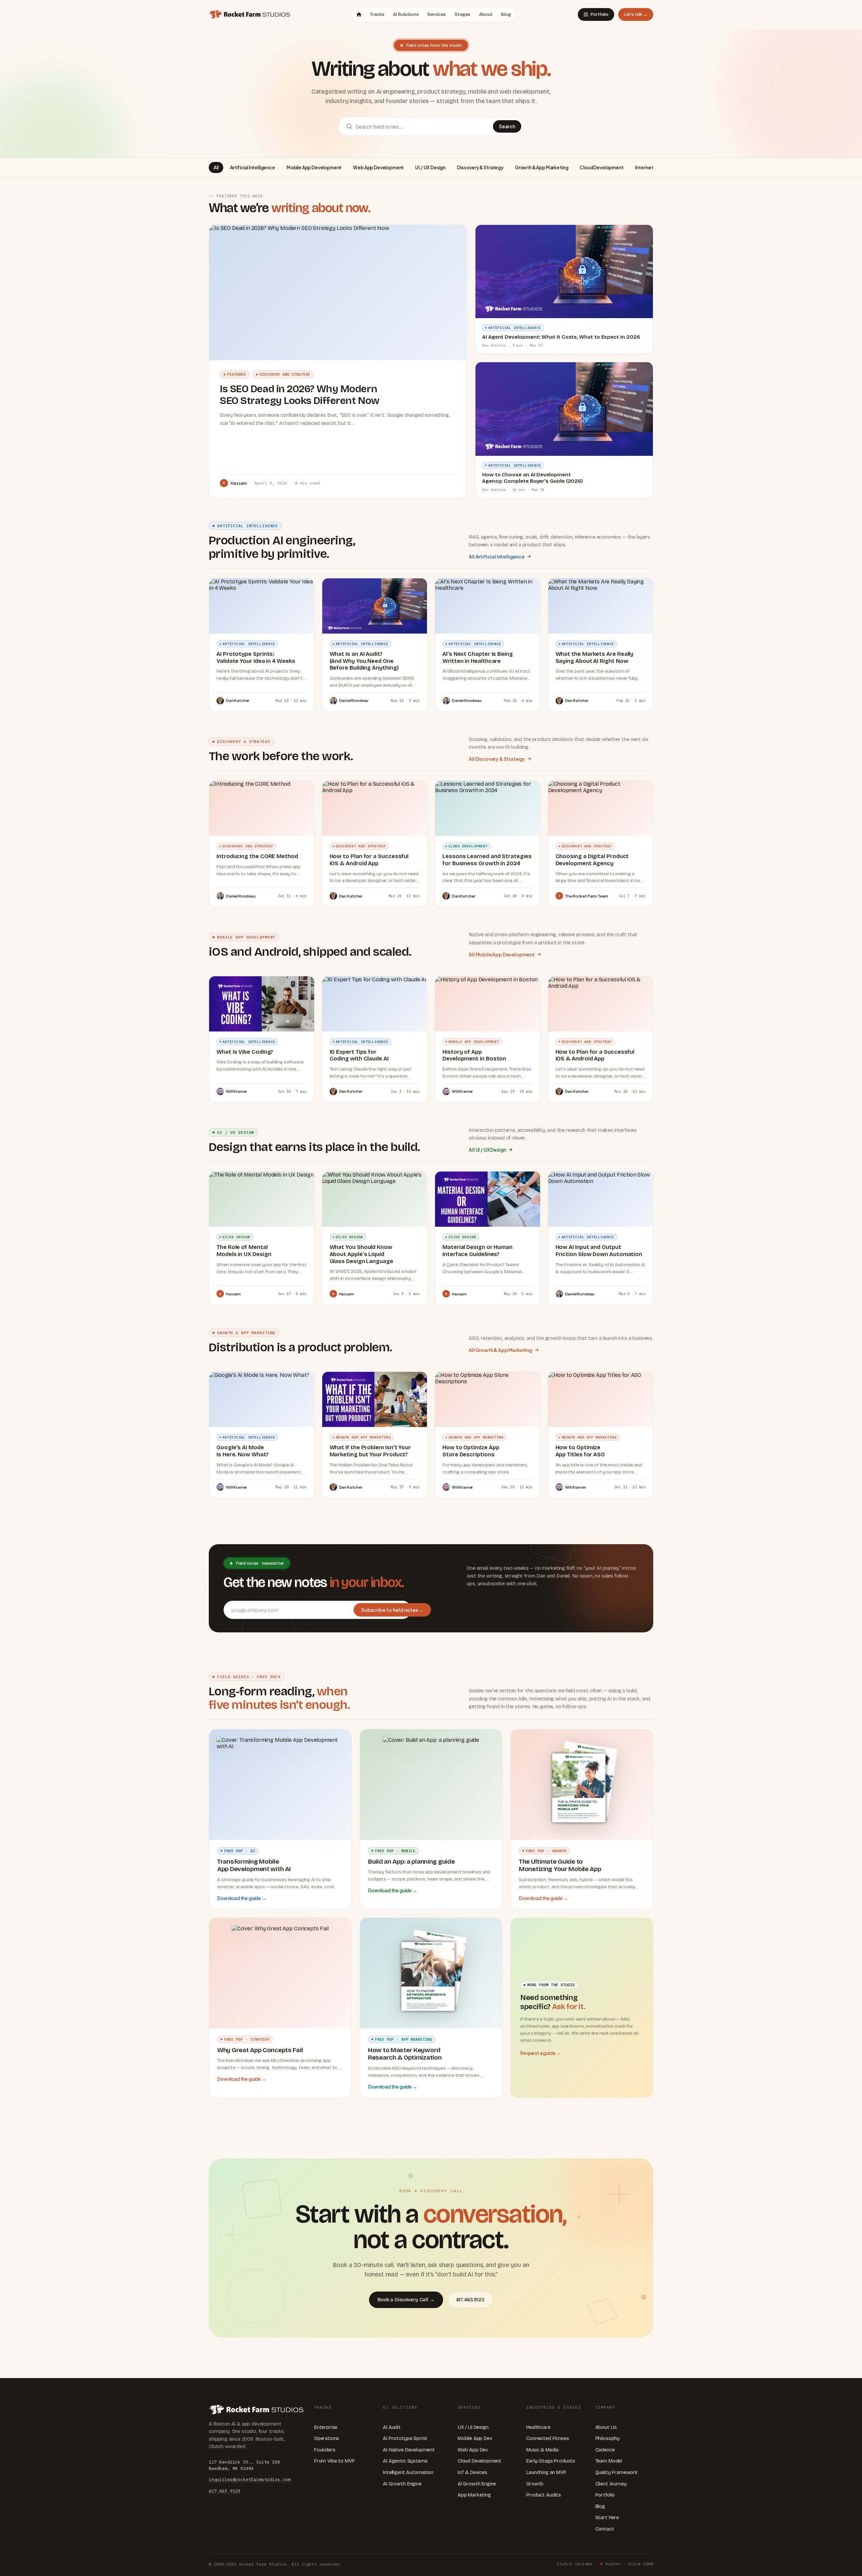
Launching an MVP (546, 2472)
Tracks (377, 14)
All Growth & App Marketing (501, 1350)
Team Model (609, 2461)
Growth (535, 2484)
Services (437, 14)
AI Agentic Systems (405, 2461)
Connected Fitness (548, 2438)
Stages (462, 14)
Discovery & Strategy (480, 167)
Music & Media (542, 2450)
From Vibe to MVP (334, 2461)
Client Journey (611, 2484)
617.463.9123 (470, 2300)
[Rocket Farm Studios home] (249, 14)
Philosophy (607, 2438)
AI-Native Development (409, 2450)
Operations (327, 2438)
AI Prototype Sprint (405, 2438)
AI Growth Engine (402, 2484)
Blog (506, 14)
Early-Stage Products (551, 2461)
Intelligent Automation (408, 2472)
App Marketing (474, 2495)
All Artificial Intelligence (497, 556)
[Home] (359, 14)
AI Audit (392, 2427)
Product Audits (544, 2495)
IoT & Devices (472, 2472)
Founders (325, 2450)
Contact (605, 2529)
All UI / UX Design (487, 1150)
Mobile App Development (314, 167)
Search (507, 126)
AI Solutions (406, 14)
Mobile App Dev (475, 2438)
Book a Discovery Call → (406, 2300)
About (486, 14)
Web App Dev (473, 2450)
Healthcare (538, 2427)
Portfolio (600, 14)
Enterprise (326, 2427)
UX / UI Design (473, 2427)
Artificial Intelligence (253, 167)
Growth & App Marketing (541, 167)
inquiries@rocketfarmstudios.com (250, 2479)
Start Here (607, 2518)
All (216, 167)
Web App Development (378, 167)
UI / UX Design (430, 167)
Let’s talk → (636, 14)
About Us (606, 2427)
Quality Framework (617, 2472)
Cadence (605, 2450)
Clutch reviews (574, 2564)
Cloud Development (601, 167)
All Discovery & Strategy (497, 759)
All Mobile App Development (502, 954)
